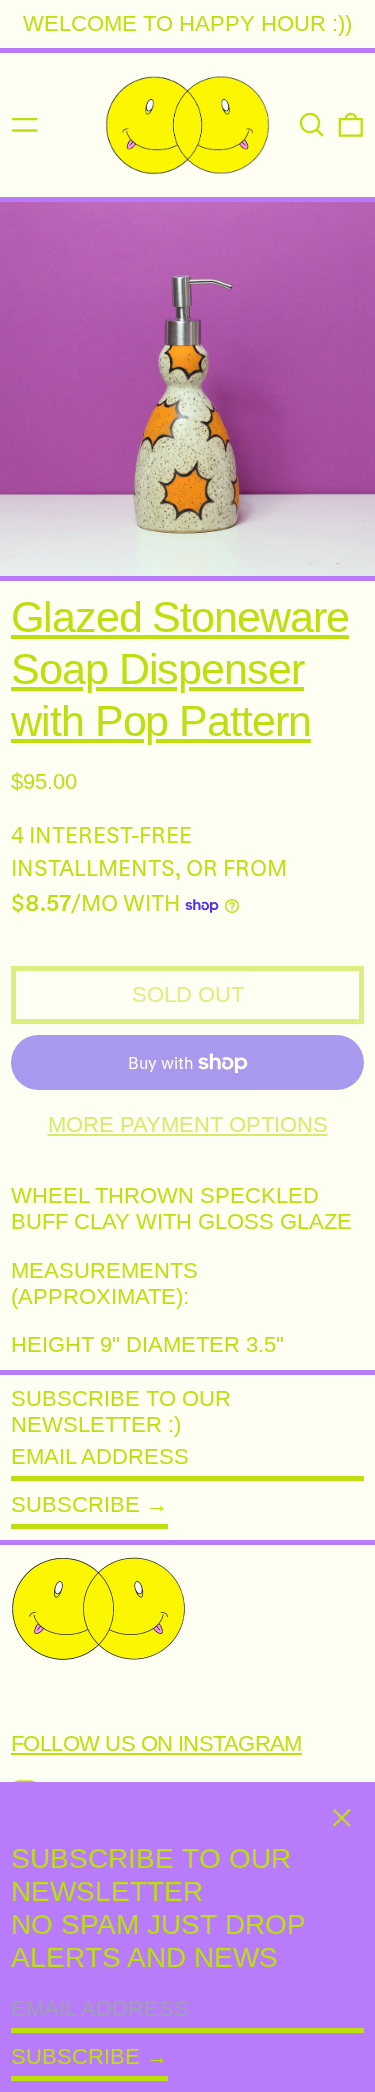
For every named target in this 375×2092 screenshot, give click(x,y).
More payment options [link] (188, 1124)
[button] (312, 125)
